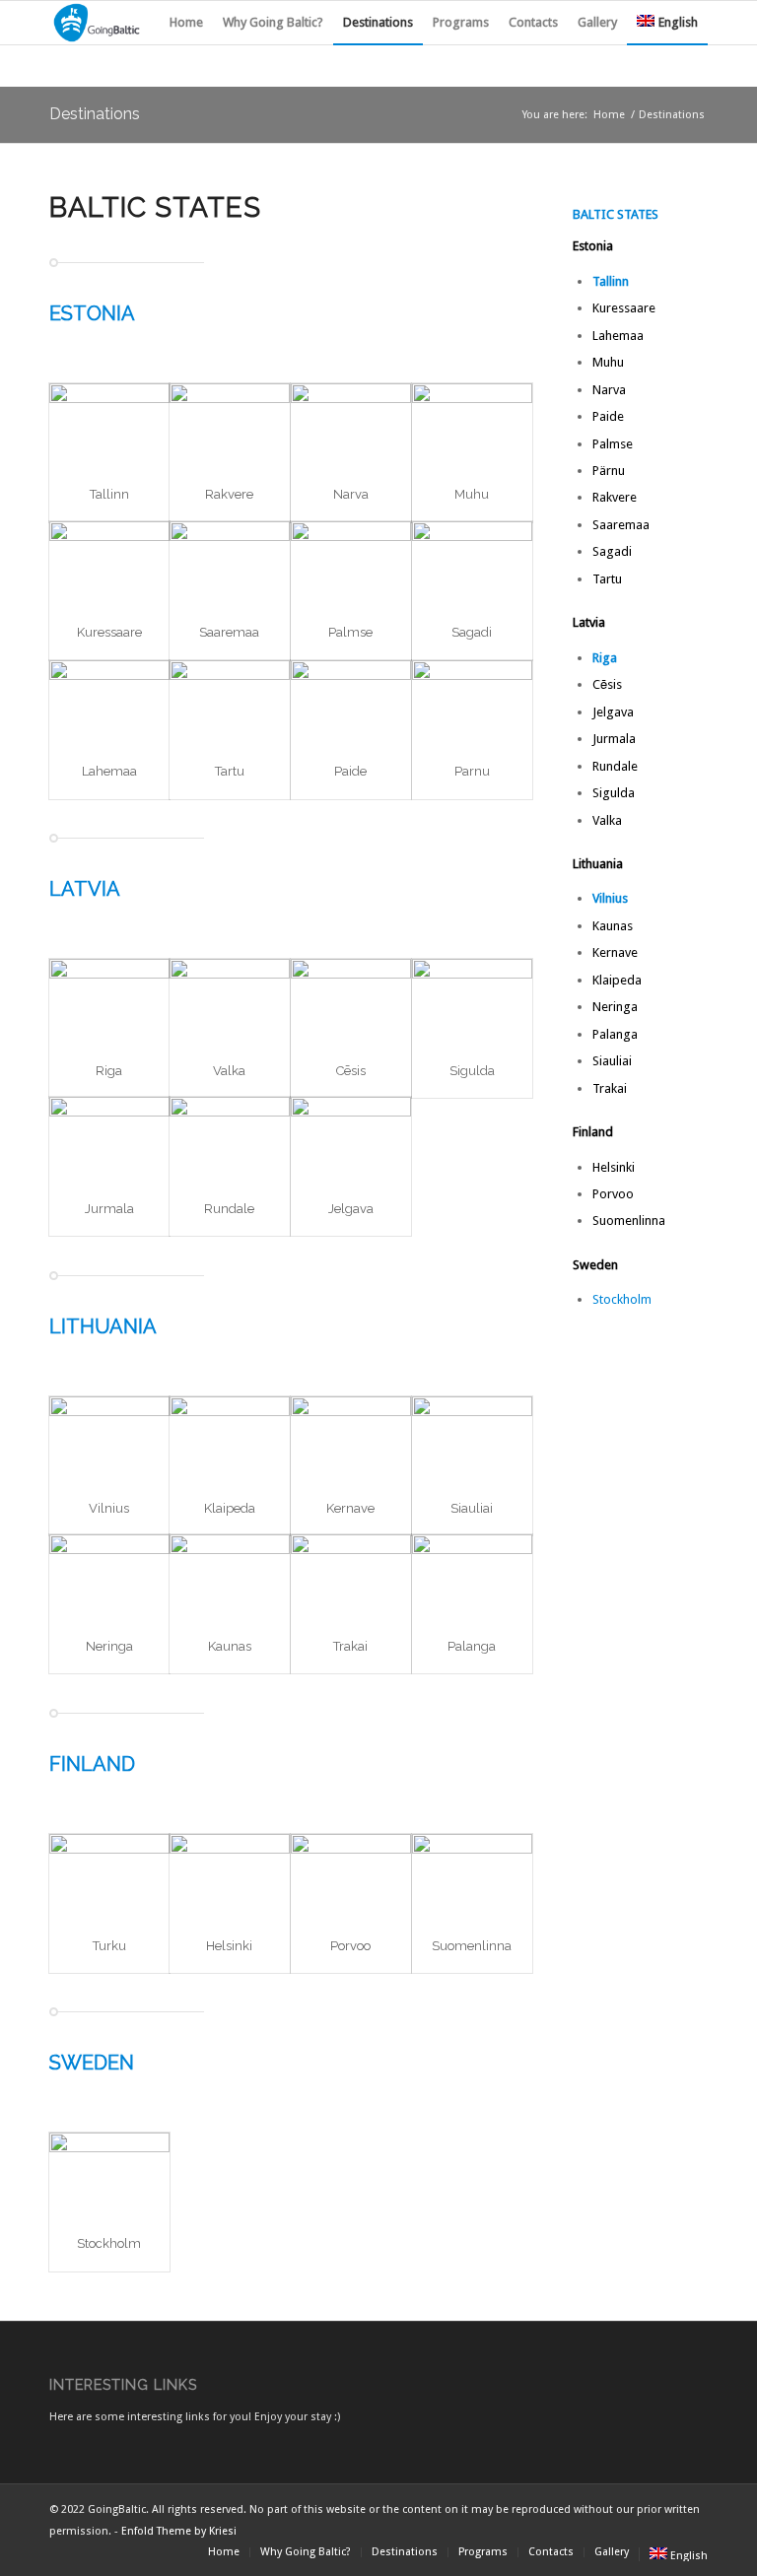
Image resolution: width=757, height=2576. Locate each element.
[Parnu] (472, 703)
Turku (109, 1946)
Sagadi (472, 632)
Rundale (229, 1209)
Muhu (472, 494)
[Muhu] (472, 426)
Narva (351, 494)
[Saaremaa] (230, 564)
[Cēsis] (351, 1002)
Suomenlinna (472, 1946)
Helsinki (229, 1946)
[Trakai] (351, 1577)
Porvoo (350, 1946)
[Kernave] (351, 1439)
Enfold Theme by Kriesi (179, 2531)
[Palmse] (351, 564)
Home (609, 115)
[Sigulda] (472, 1002)
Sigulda (472, 1071)
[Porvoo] (351, 1877)
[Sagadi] (472, 564)
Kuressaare (109, 632)
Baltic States (155, 207)
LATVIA (85, 889)
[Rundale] (230, 1140)
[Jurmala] (109, 1140)
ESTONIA (92, 313)
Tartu (230, 771)
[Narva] (351, 426)
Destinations (95, 114)
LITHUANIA (103, 1326)
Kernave (350, 1508)
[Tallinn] (109, 426)
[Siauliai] (472, 1439)
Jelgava (351, 1209)
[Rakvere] (230, 426)
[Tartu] (230, 703)
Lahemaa (109, 771)
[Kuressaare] (109, 564)
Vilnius (109, 1508)
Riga (109, 1071)
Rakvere (229, 494)
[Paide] (351, 703)
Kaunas (230, 1646)
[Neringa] (109, 1577)
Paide (350, 771)
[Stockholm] (109, 2175)
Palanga (472, 1646)
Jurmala (109, 1209)
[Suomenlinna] (472, 1877)
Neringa (109, 1646)
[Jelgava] (351, 1140)
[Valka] (230, 1002)
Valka (229, 1071)
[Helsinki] (230, 1877)
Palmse (350, 632)
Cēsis (351, 1071)
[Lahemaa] (109, 703)
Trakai (350, 1646)
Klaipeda (230, 1508)
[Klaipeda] (230, 1439)
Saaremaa (229, 632)
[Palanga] (472, 1577)
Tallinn (109, 494)
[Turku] (109, 1877)
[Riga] (109, 1002)
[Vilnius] (109, 1439)
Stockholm (109, 2243)
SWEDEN (92, 2063)
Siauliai (472, 1508)
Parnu (472, 771)
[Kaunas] (230, 1577)
